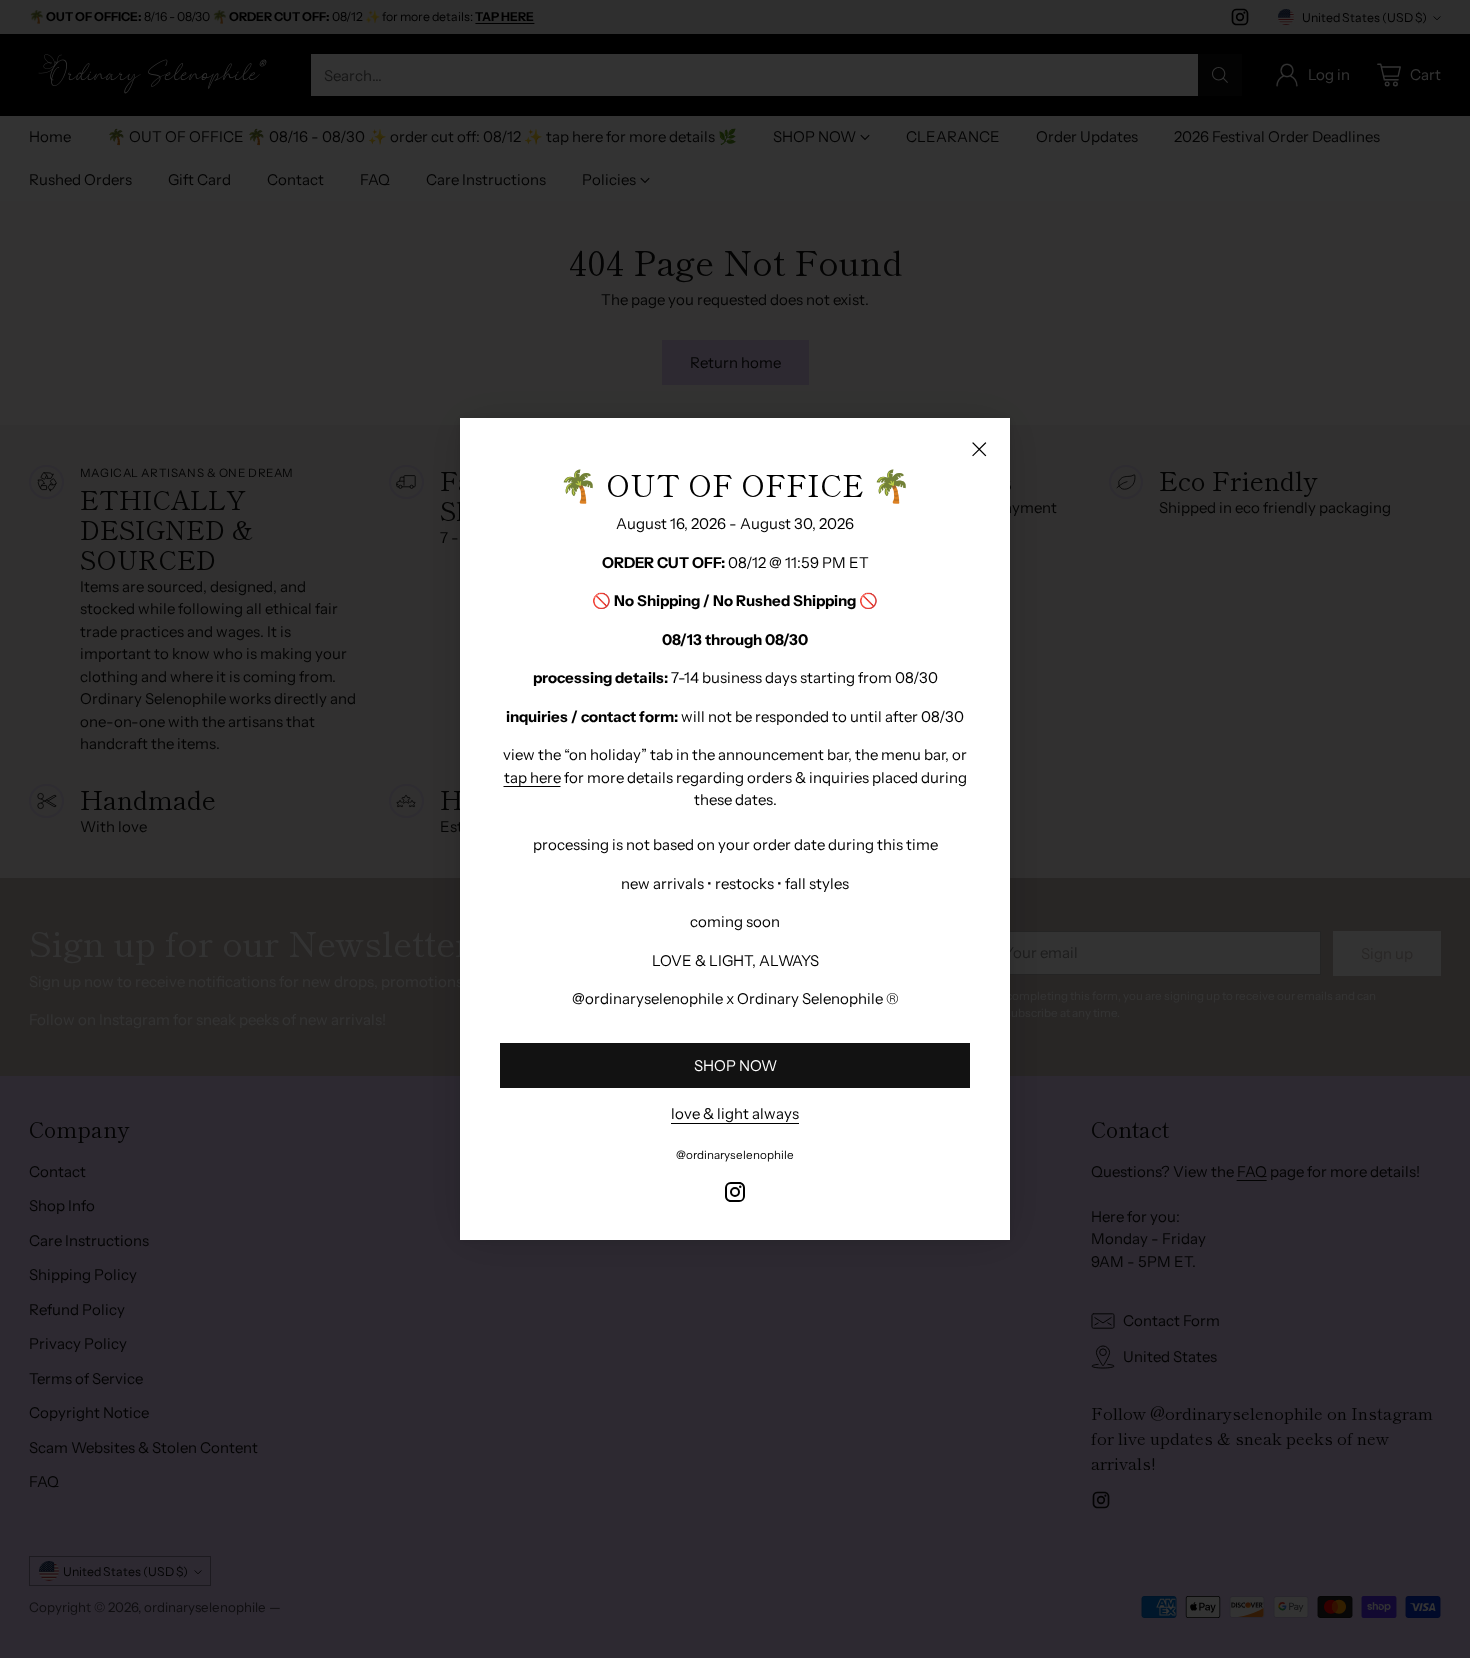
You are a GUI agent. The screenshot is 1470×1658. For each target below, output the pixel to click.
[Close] (979, 449)
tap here (532, 777)
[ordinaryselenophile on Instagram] (735, 1195)
